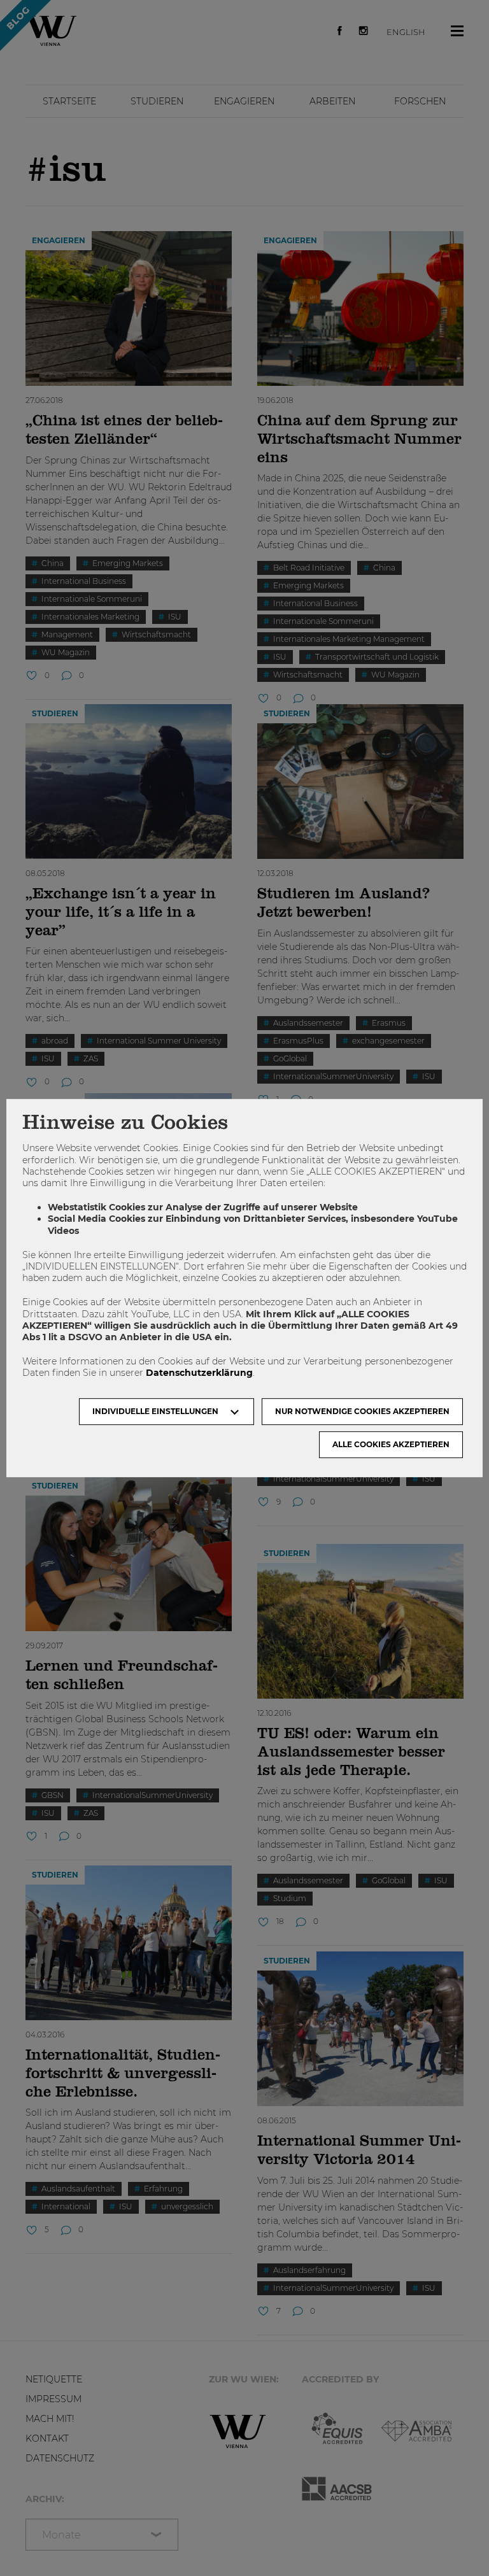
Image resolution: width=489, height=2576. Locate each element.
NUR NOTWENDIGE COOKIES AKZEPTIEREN (362, 1411)
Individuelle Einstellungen (155, 1411)
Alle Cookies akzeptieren (391, 1444)
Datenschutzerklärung (199, 1373)
